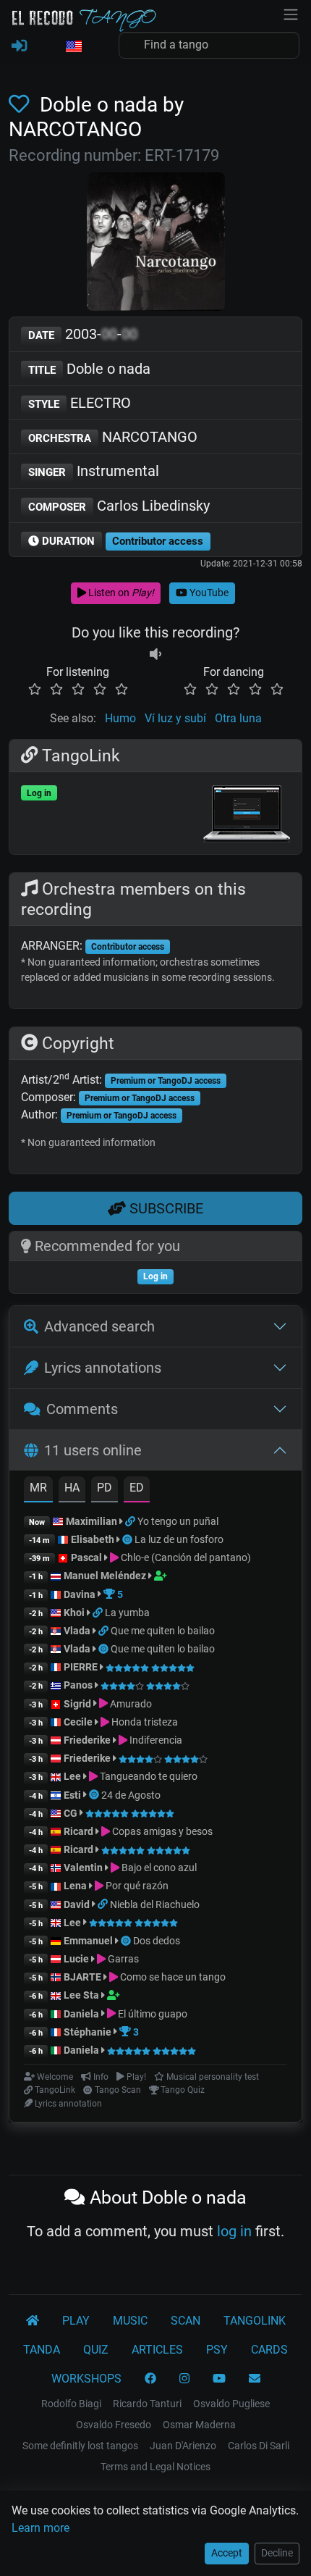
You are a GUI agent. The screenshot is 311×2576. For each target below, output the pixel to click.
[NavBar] (291, 13)
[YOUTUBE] (219, 2379)
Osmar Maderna (199, 2425)
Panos (78, 1685)
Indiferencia (155, 1740)
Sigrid (77, 1704)
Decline (277, 2553)
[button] (73, 47)
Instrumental (94, 471)
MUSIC (130, 2321)
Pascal (86, 1557)
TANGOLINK (255, 2321)
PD (105, 1488)
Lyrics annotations (103, 1368)
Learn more (41, 2528)
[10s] (155, 655)
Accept (227, 2553)
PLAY (76, 2321)
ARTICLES (157, 2350)
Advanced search (99, 1326)
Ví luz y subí (175, 718)
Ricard (78, 1831)
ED (137, 1488)
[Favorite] (22, 105)
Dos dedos (157, 1941)
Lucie (76, 1959)
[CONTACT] (255, 2379)
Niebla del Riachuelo (155, 1904)
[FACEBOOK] (150, 2379)
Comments (82, 1409)
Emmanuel (88, 1941)
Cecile (78, 1722)
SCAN (186, 2321)
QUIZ (96, 2350)
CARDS (269, 2350)
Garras (122, 1959)
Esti (72, 1795)
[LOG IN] (19, 46)
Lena (75, 1886)
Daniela (82, 2014)
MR (38, 1488)
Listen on (120, 593)
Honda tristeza (144, 1722)
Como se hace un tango (172, 1977)
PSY (217, 2350)
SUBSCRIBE (165, 1208)
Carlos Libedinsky (119, 506)
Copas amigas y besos (161, 1831)
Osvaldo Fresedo (114, 2425)
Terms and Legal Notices (155, 2467)
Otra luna (238, 718)
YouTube (208, 593)
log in (234, 2231)
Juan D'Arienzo (183, 2446)
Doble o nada (89, 369)
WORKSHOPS (86, 2379)
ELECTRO (80, 403)
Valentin (83, 1868)
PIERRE (81, 1667)
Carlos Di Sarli (259, 2446)
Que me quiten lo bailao (163, 1631)
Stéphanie (89, 2032)
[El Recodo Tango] (33, 2321)
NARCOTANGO (113, 437)
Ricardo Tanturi (147, 2404)
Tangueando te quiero (148, 1776)
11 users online (93, 1450)
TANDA (42, 2350)
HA (72, 1488)
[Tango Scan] (128, 1539)
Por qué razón (136, 1886)
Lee (72, 1776)
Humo (120, 718)
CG (71, 1813)
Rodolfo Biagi (71, 2404)
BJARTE (82, 1977)
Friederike (87, 1740)
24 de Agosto (131, 1795)
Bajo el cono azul (158, 1868)
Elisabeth (93, 1539)
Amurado (130, 1704)
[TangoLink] (131, 1521)
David (77, 1904)
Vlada (77, 1631)
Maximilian (91, 1521)
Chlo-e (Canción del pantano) (185, 1557)
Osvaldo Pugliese (231, 2404)
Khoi (74, 1613)
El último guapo (152, 2014)
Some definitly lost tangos (80, 2446)
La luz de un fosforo (179, 1539)
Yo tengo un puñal (178, 1521)
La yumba (127, 1613)
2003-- (83, 334)
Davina (80, 1594)
